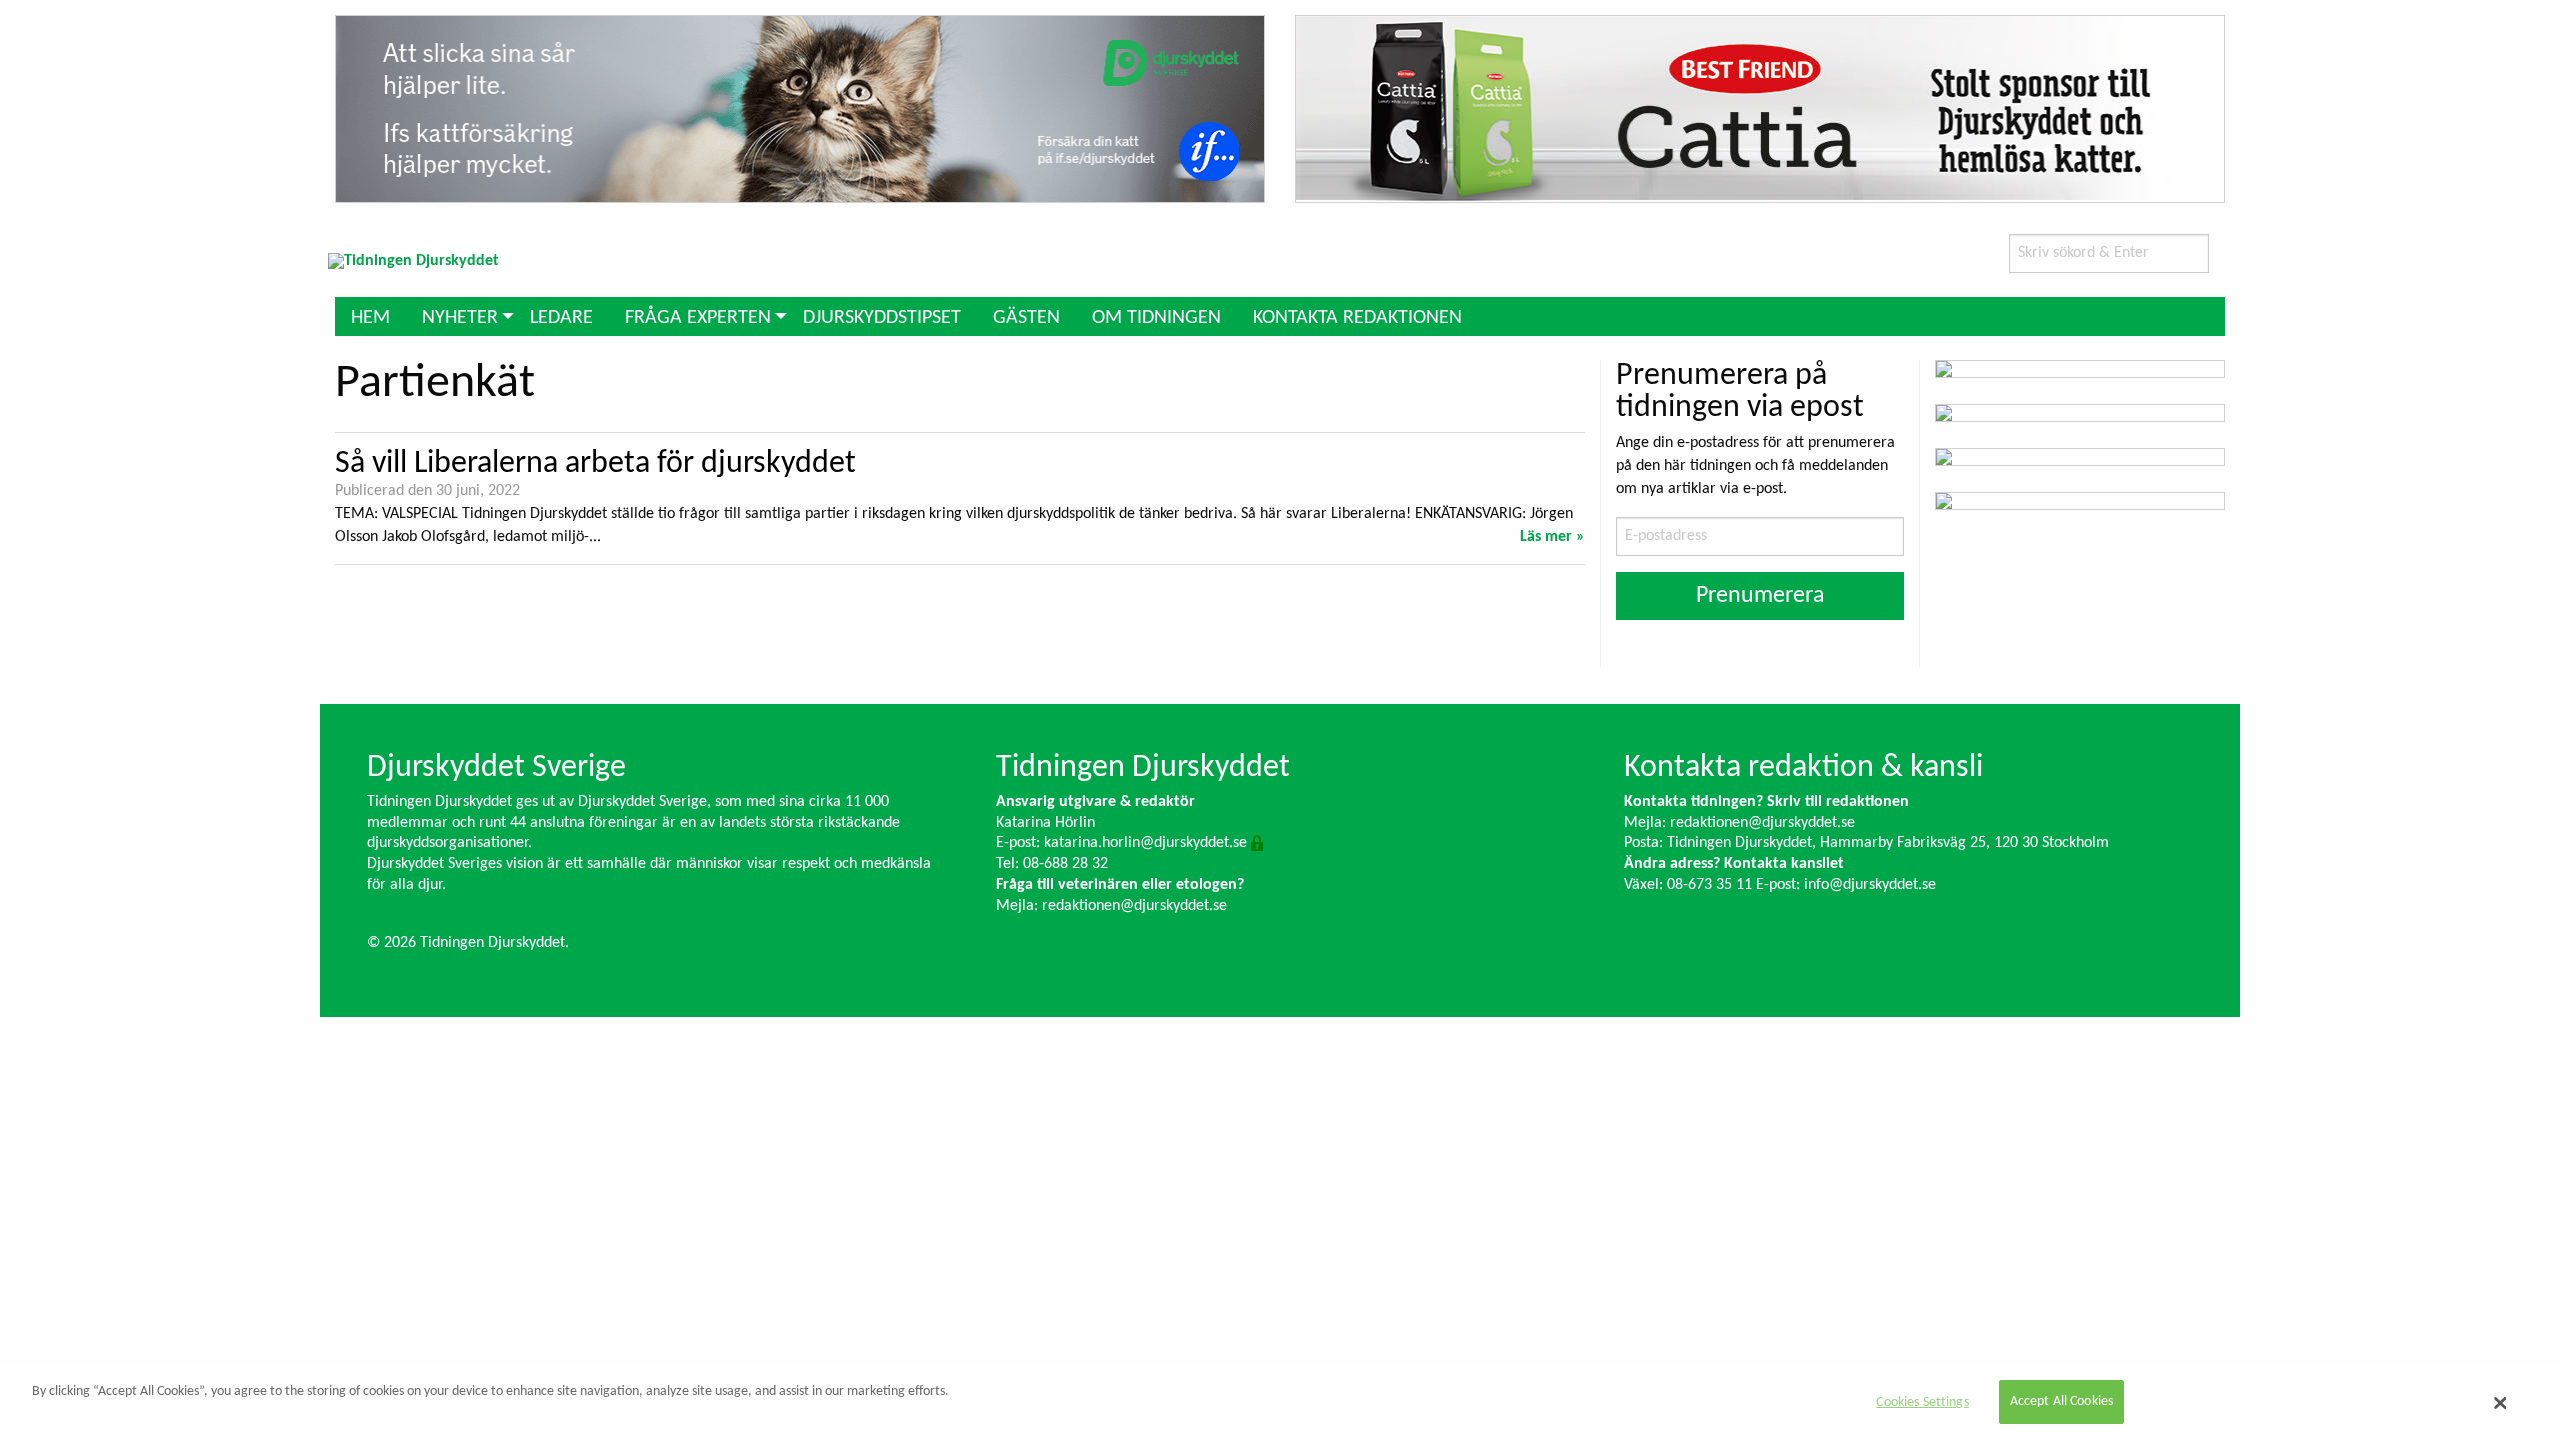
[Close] (2501, 1403)
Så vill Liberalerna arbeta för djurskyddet (595, 464)
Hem (370, 318)
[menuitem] (370, 316)
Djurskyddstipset (882, 318)
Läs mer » (1552, 537)
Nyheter (460, 318)
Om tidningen (1156, 318)
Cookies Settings (1922, 1402)
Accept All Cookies (2062, 1402)
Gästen (1026, 318)
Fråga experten (698, 318)
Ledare (561, 318)
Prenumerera (1760, 596)
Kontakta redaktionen (1357, 318)
